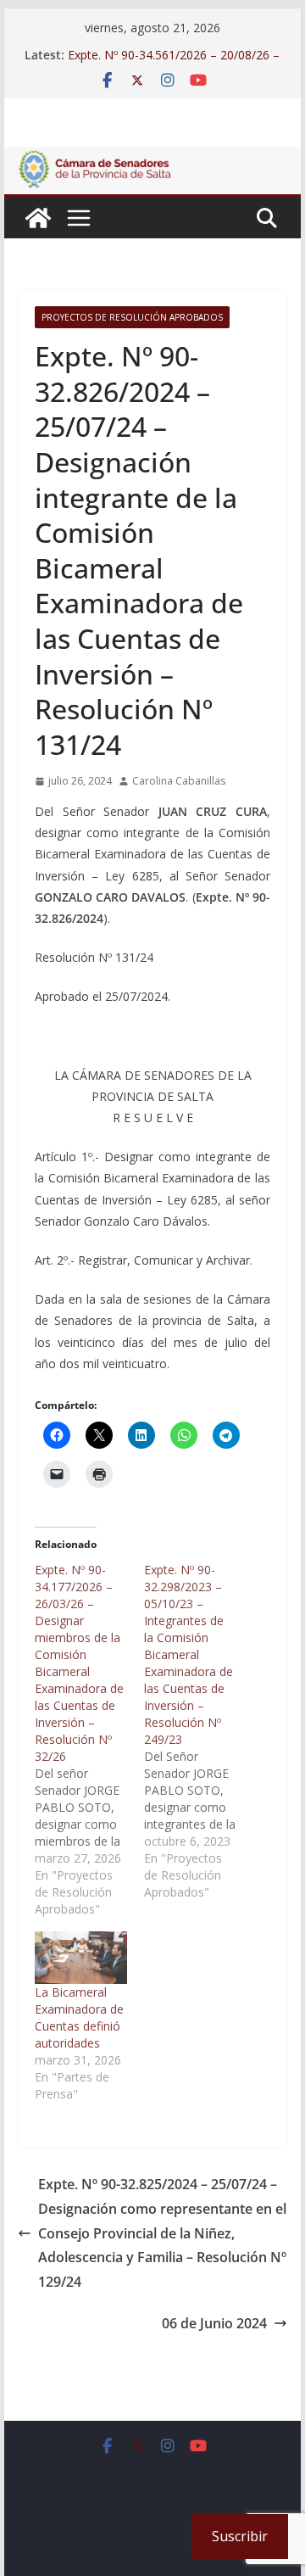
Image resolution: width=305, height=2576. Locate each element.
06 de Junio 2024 (214, 2323)
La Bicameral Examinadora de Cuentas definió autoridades (79, 2017)
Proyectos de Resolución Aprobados (132, 317)
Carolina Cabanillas (179, 781)
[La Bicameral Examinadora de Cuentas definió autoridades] (81, 1958)
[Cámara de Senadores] (38, 218)
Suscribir (240, 2536)
